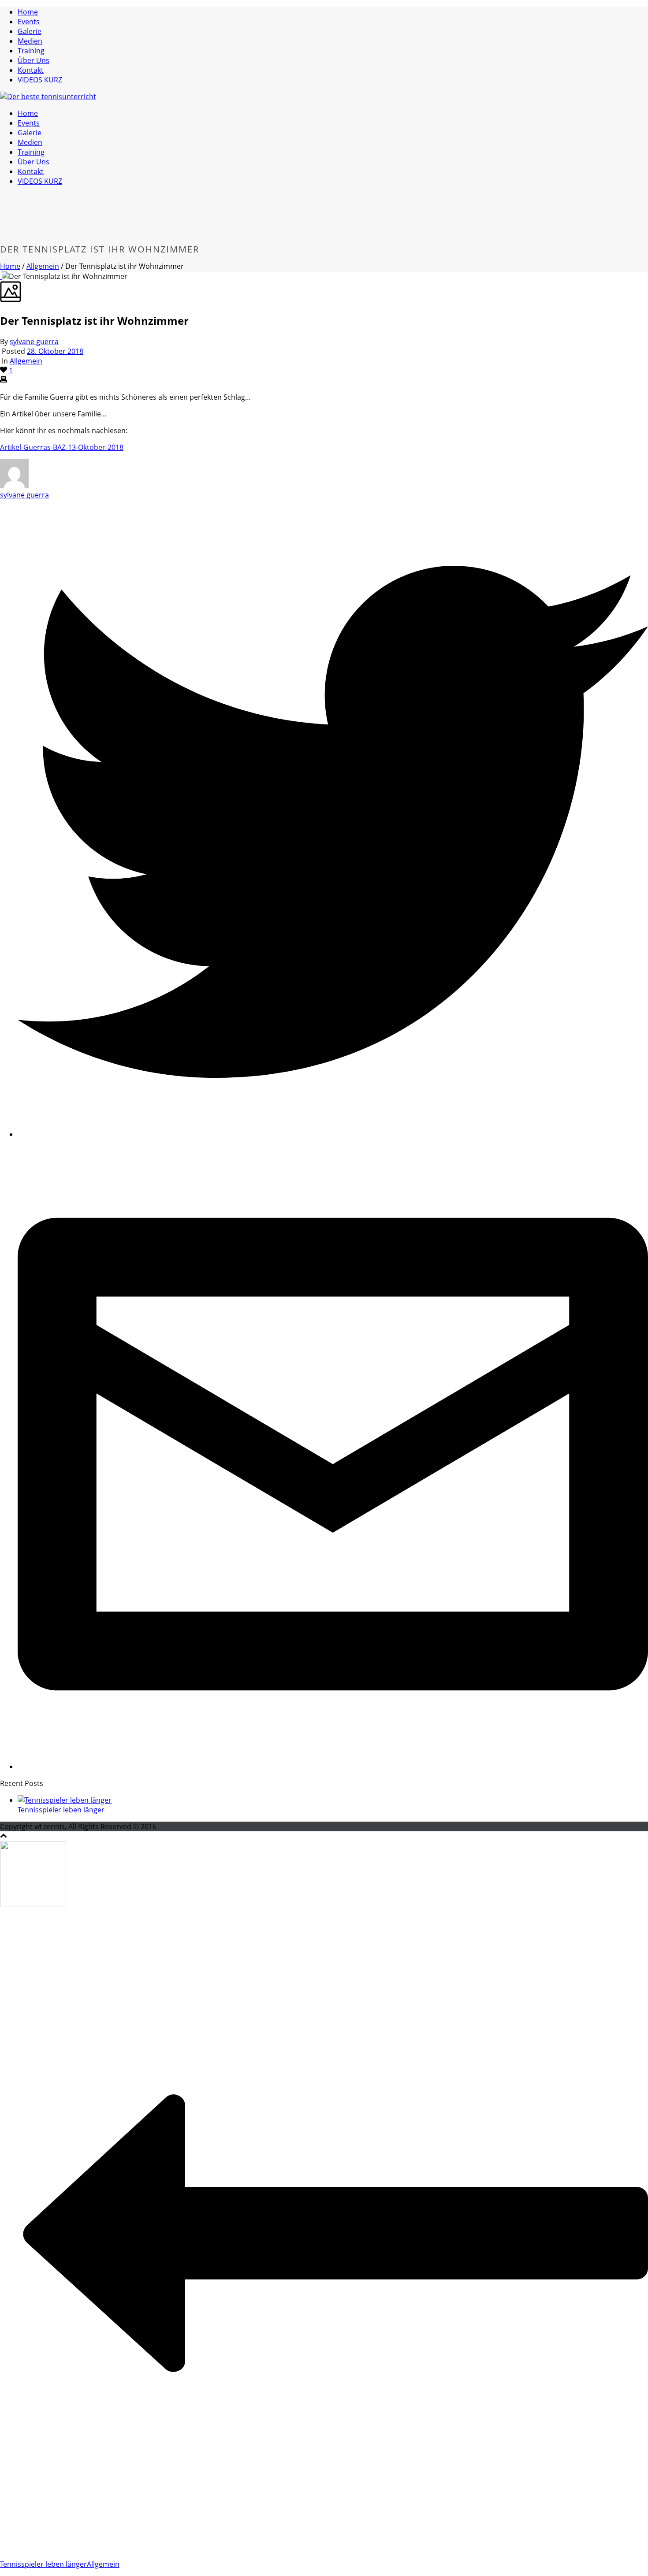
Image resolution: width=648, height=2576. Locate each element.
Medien (30, 41)
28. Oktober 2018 (55, 351)
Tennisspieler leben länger (61, 1810)
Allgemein (43, 266)
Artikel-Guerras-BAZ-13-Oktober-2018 (62, 447)
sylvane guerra (34, 341)
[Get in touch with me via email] (333, 1767)
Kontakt (31, 70)
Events (29, 22)
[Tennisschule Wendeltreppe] (48, 97)
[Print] (4, 380)
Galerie (30, 31)
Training (31, 51)
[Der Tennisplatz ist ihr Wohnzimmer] (1, 276)
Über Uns (34, 60)
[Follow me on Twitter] (333, 1134)
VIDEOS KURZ (40, 80)
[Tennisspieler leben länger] (65, 1800)
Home (28, 12)
